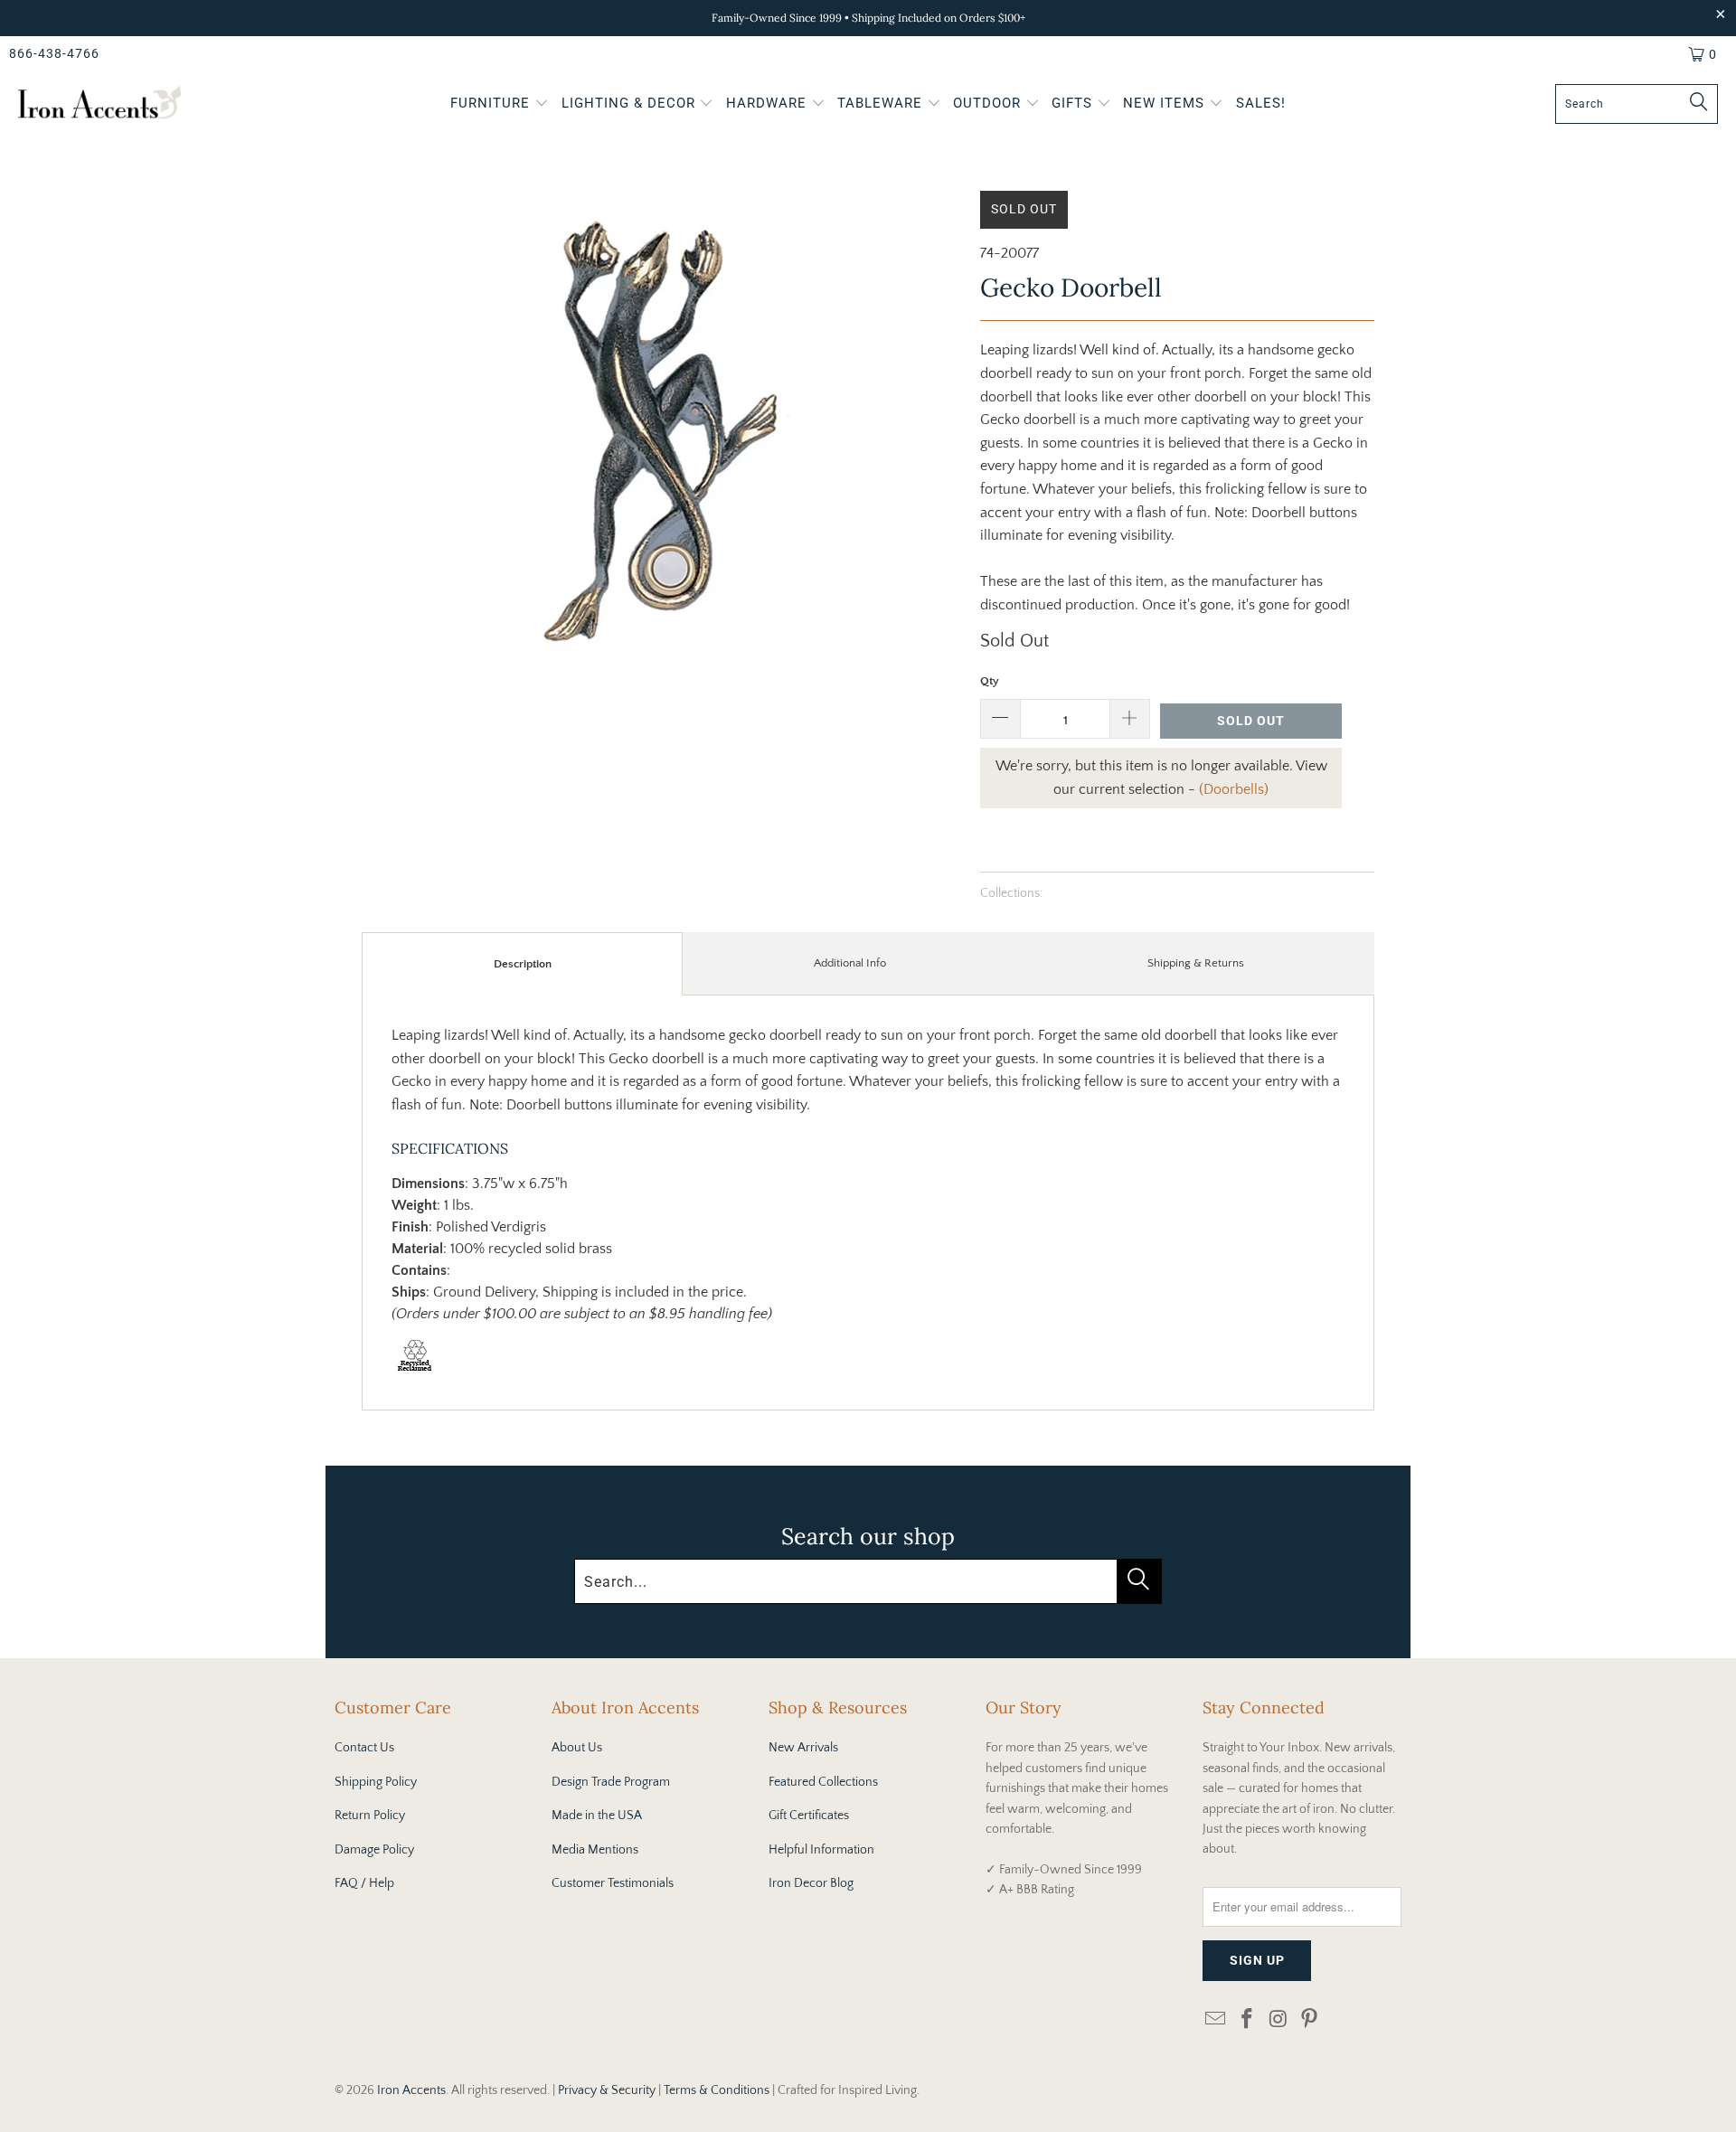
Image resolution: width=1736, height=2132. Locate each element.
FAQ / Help (364, 1883)
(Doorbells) (1234, 789)
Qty (990, 681)
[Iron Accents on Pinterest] (1310, 2020)
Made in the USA (597, 1816)
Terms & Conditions (717, 2090)
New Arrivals (803, 1748)
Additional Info (850, 963)
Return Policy (370, 1816)
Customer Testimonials (613, 1883)
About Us (577, 1748)
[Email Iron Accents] (1216, 2020)
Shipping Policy (376, 1782)
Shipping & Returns (1196, 963)
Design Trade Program (611, 1782)
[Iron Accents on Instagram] (1278, 2020)
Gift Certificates (809, 1816)
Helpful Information (821, 1850)
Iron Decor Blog (811, 1883)
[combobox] (1637, 104)
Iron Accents (411, 2090)
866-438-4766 (54, 53)
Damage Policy (374, 1850)
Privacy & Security (607, 2090)
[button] (500, 105)
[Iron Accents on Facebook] (1248, 2020)
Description (523, 964)
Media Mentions (595, 1850)
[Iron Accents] (99, 104)
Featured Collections (823, 1782)
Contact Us (364, 1748)
